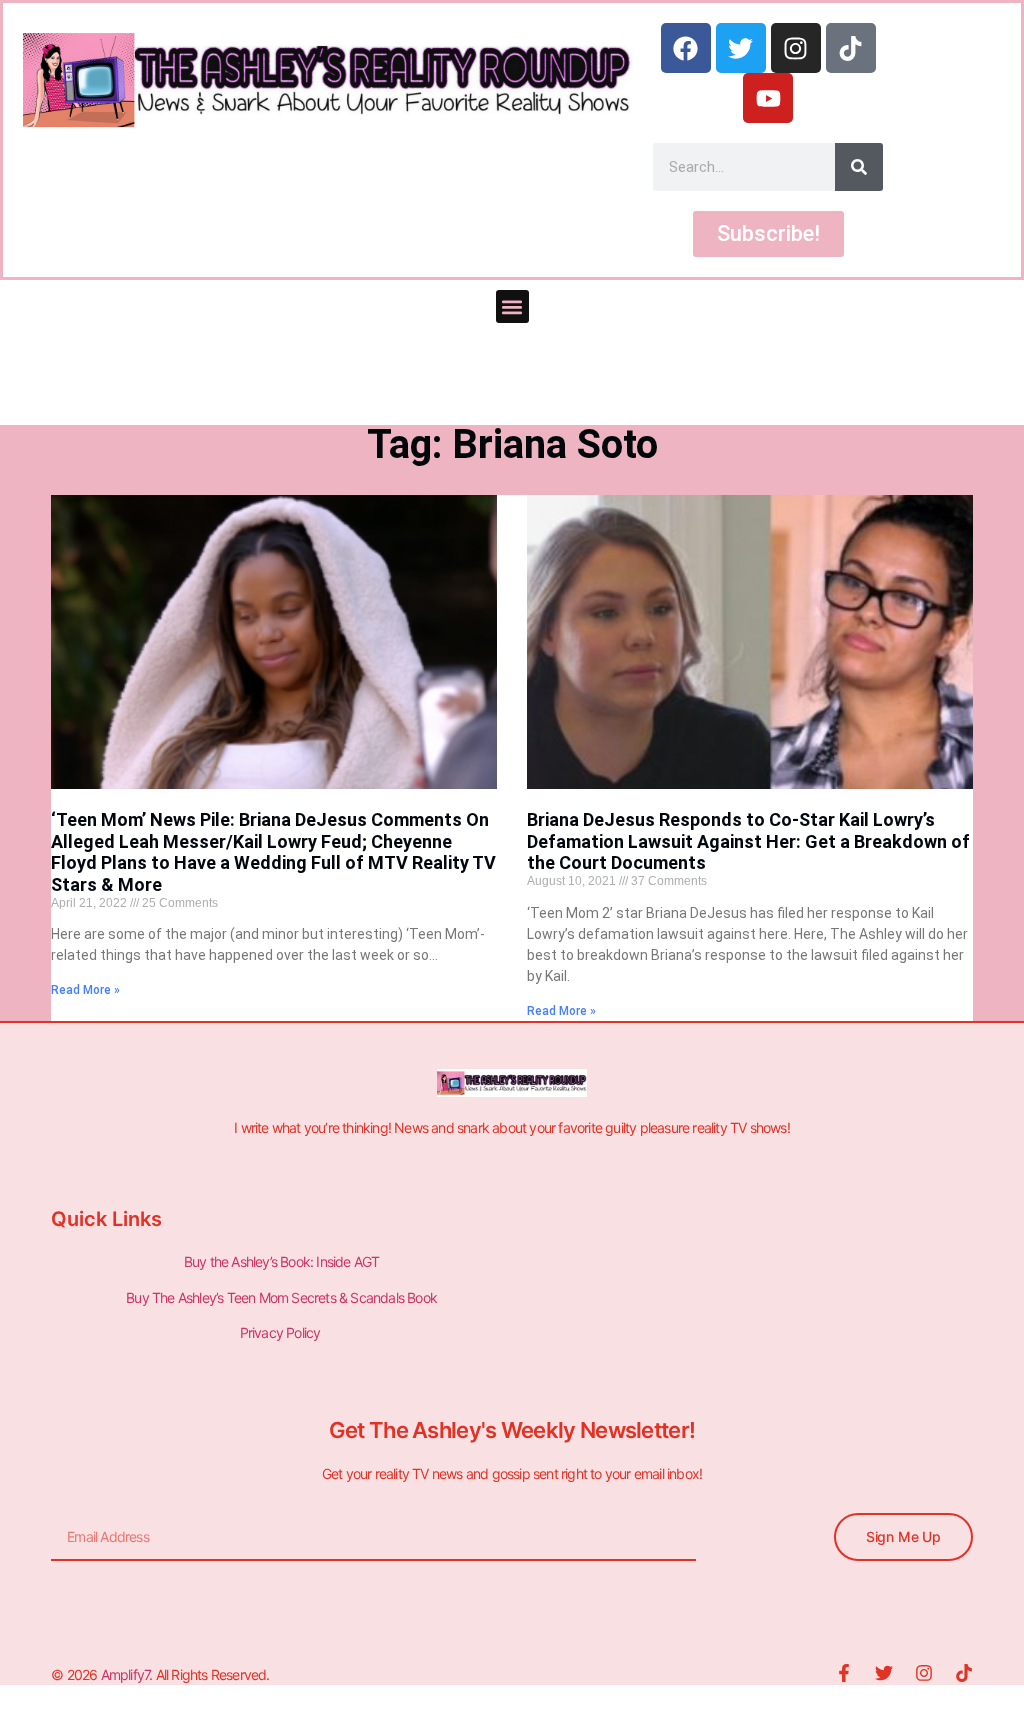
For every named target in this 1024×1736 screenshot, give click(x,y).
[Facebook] (686, 48)
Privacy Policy (282, 1332)
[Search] (859, 167)
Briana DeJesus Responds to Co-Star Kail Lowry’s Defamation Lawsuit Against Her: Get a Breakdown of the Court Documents (748, 841)
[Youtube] (768, 98)
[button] (512, 306)
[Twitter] (741, 48)
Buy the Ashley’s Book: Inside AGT (282, 1261)
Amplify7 (125, 1674)
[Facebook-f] (844, 1673)
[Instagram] (796, 48)
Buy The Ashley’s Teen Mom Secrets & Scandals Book (281, 1297)
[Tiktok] (851, 48)
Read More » (85, 990)
